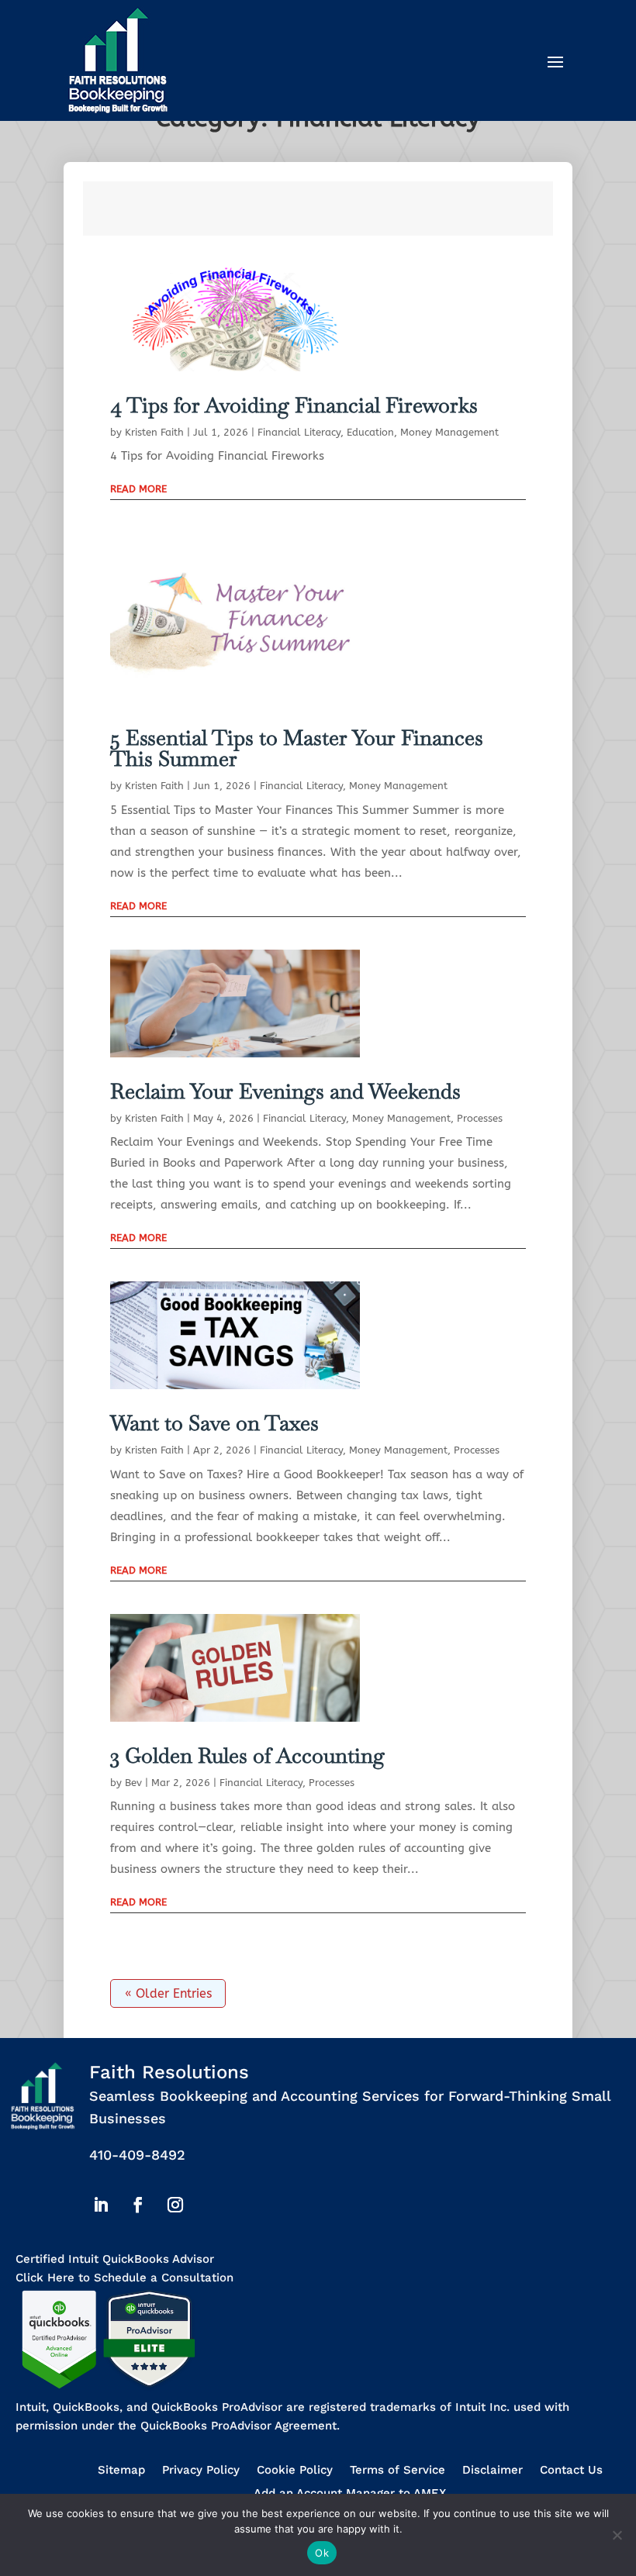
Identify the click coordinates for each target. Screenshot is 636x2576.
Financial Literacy (299, 432)
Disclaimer (493, 2471)
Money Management (449, 432)
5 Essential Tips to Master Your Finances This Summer (297, 748)
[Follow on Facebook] (138, 2205)
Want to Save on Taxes (214, 1423)
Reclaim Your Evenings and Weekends (285, 1091)
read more (138, 489)
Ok (322, 2553)
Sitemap (121, 2471)
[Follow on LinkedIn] (101, 2205)
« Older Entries (168, 1993)
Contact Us (571, 2471)
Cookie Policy (295, 2471)
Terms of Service (397, 2471)
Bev (133, 1783)
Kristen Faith (154, 432)
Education (370, 432)
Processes (480, 1118)
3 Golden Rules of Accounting (247, 1755)
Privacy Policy (201, 2471)
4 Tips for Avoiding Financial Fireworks (294, 405)
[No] (617, 2535)
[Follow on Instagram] (175, 2205)
